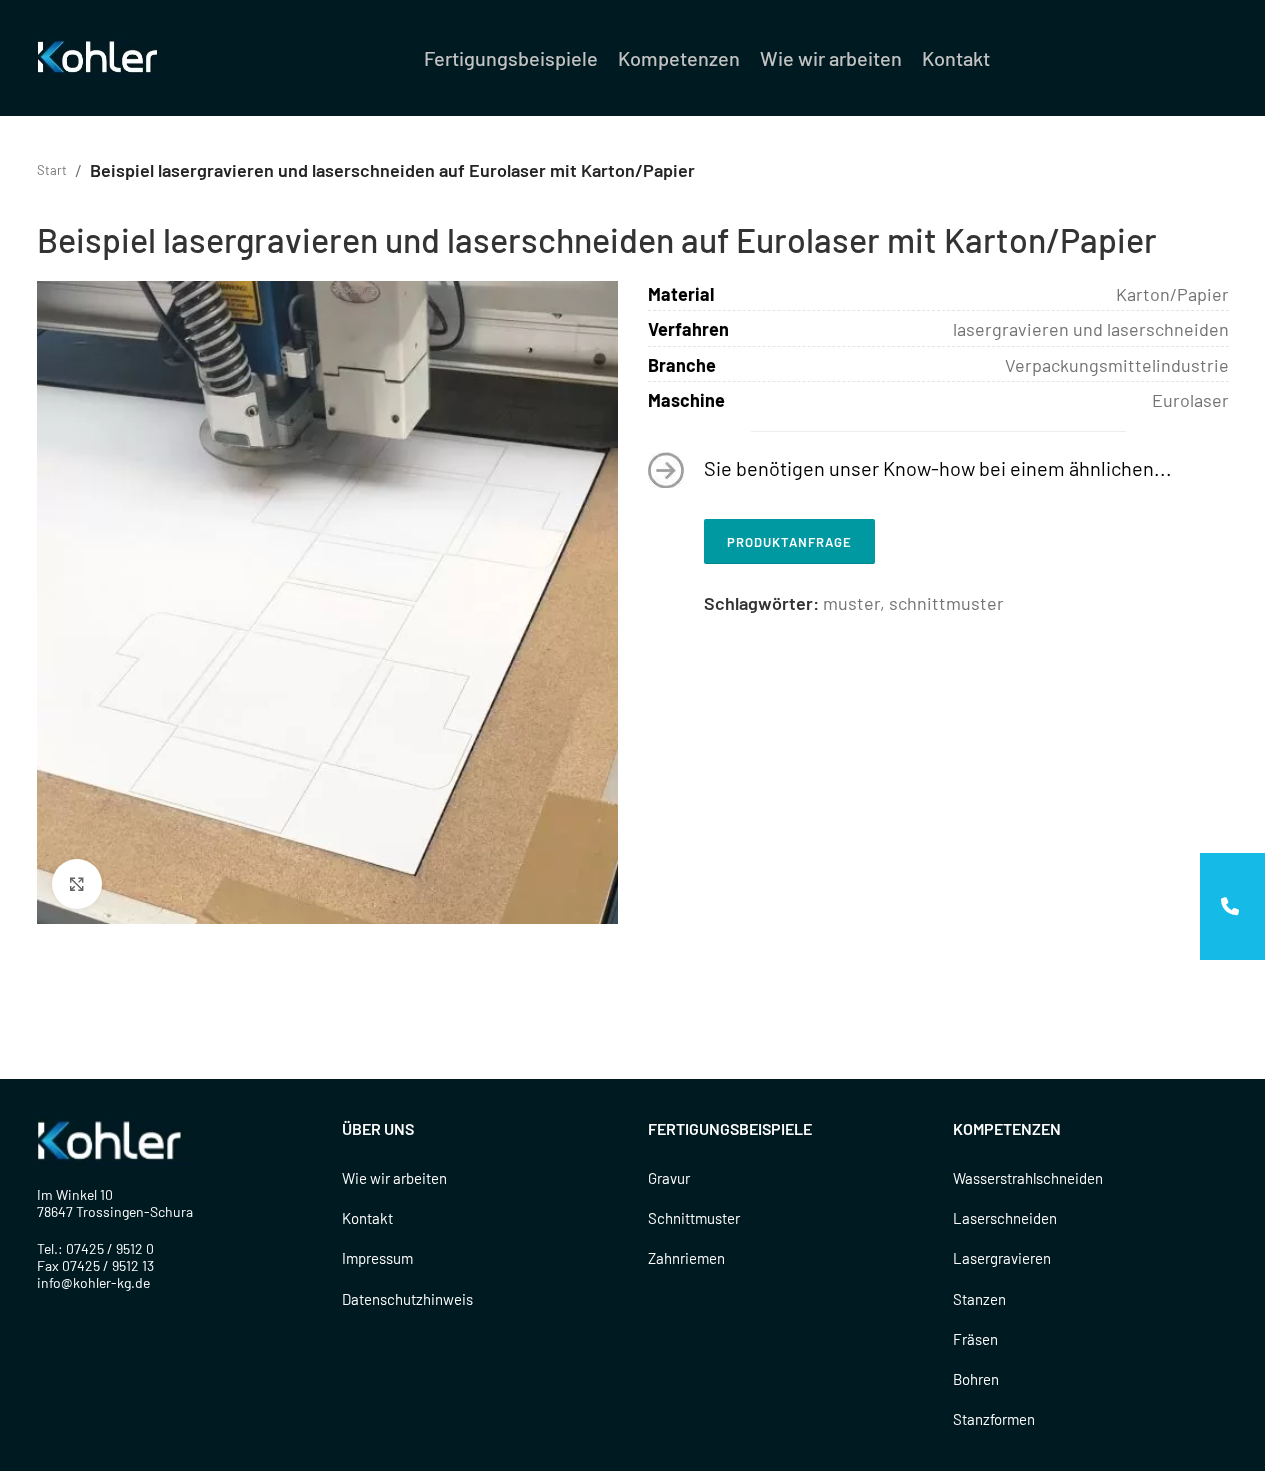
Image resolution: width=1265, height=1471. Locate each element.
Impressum (377, 1258)
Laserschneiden (1005, 1218)
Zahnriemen (686, 1258)
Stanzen (979, 1299)
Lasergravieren (1002, 1258)
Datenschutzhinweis (407, 1299)
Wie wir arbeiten (394, 1178)
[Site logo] (101, 56)
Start (52, 170)
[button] (1232, 906)
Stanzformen (994, 1419)
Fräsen (975, 1339)
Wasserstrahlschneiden (1028, 1178)
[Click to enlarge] (77, 884)
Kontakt (367, 1218)
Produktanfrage (789, 542)
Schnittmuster (694, 1218)
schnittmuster (946, 603)
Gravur (669, 1178)
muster (851, 603)
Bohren (976, 1379)
